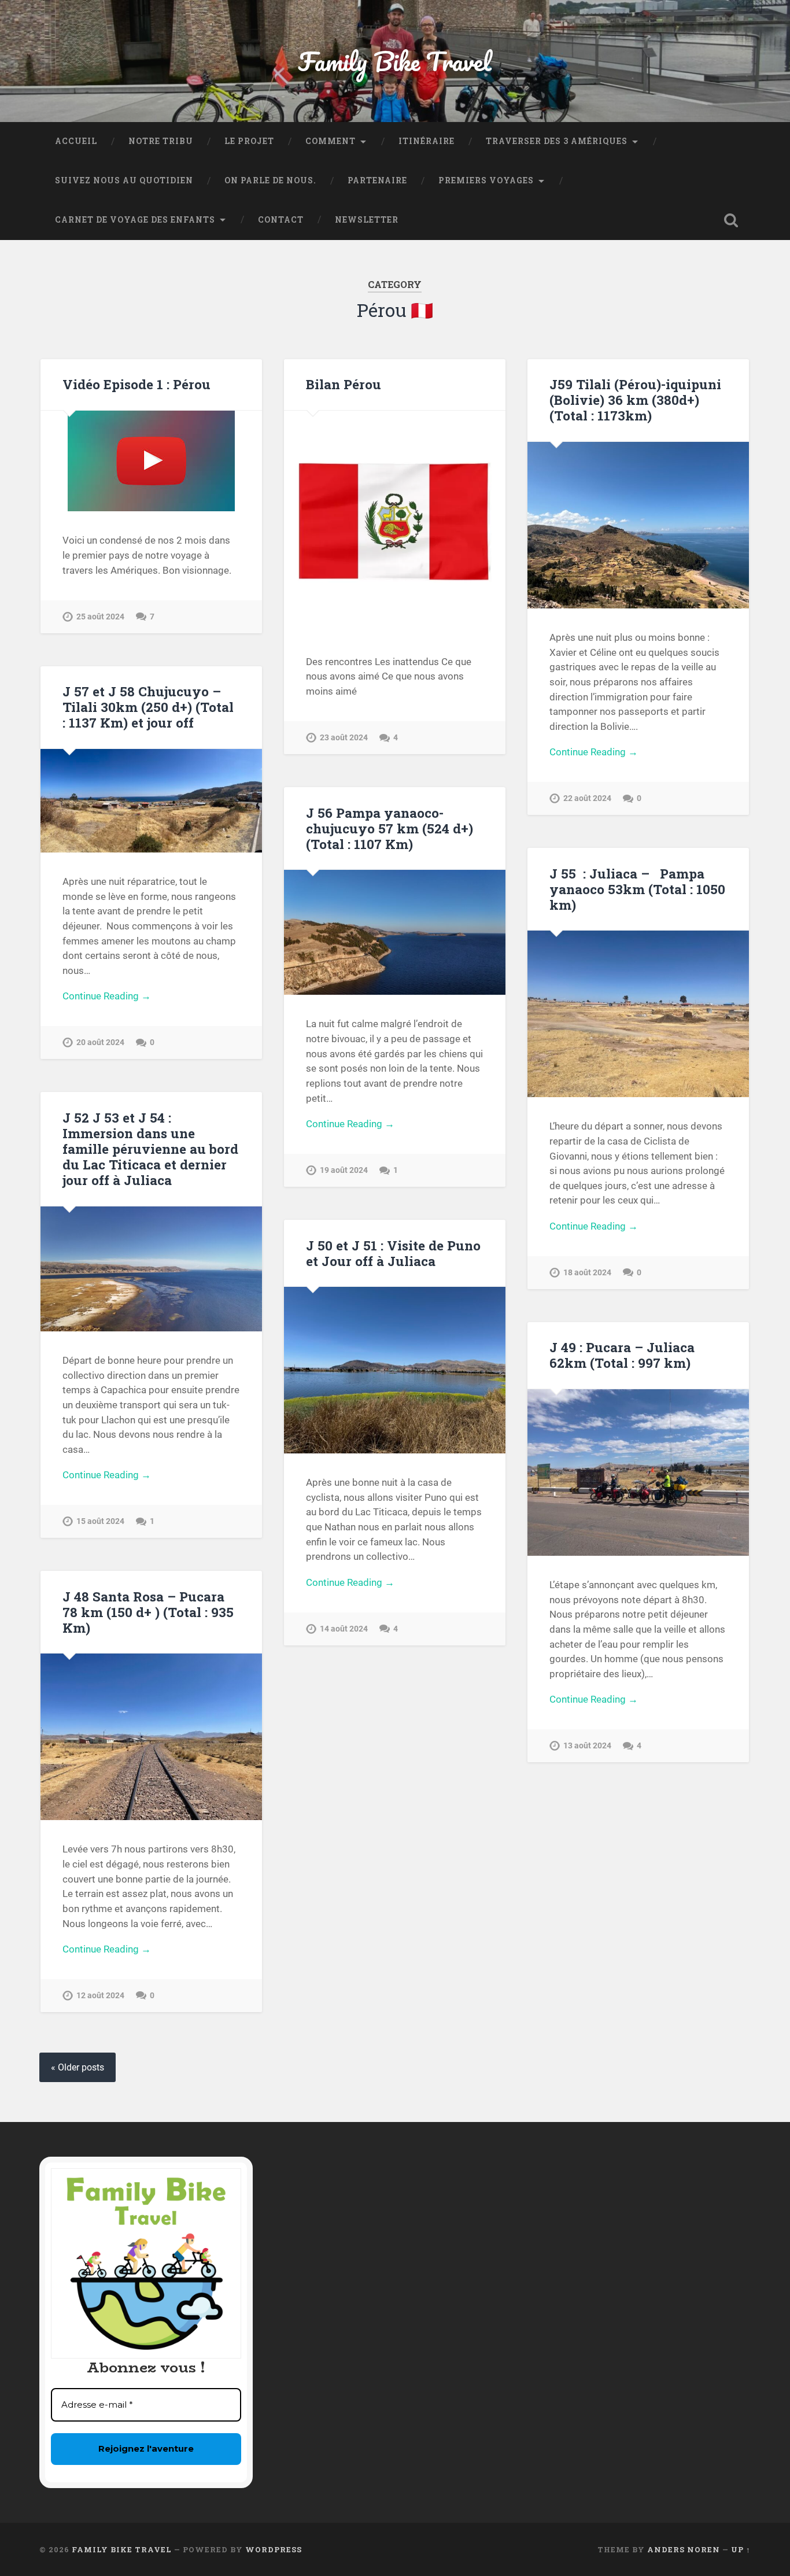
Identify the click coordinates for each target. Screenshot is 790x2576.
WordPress (274, 2549)
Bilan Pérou (344, 384)
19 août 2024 (344, 1170)
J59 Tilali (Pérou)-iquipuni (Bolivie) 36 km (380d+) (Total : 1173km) (635, 400)
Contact (281, 220)
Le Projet (249, 141)
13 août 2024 (587, 1746)
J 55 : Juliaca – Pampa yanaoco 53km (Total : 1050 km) (637, 889)
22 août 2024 (587, 798)
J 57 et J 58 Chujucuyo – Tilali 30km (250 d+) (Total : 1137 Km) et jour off (148, 707)
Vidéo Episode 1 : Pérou (136, 384)
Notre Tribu (161, 141)
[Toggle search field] (731, 220)
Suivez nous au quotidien (124, 180)
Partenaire (377, 180)
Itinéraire (427, 141)
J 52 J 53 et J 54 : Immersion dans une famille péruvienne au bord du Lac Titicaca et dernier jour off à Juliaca (150, 1149)
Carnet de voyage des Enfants (135, 220)
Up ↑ (741, 2549)
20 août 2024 (100, 1042)
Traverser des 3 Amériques (557, 141)
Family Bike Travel (395, 61)
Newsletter (367, 220)
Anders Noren (684, 2549)
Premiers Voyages (486, 180)
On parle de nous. (270, 180)
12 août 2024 (100, 1996)
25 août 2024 (100, 617)
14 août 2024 (344, 1629)
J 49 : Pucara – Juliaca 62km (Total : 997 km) (622, 1355)
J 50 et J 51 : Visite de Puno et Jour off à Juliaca (393, 1253)
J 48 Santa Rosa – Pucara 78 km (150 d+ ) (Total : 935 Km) (148, 1612)
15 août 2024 (100, 1521)
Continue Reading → (594, 752)
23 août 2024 (344, 738)
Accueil (76, 141)
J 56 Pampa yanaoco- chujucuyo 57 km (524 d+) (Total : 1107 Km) (390, 828)
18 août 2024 (587, 1273)
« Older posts (77, 2067)
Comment (331, 141)
